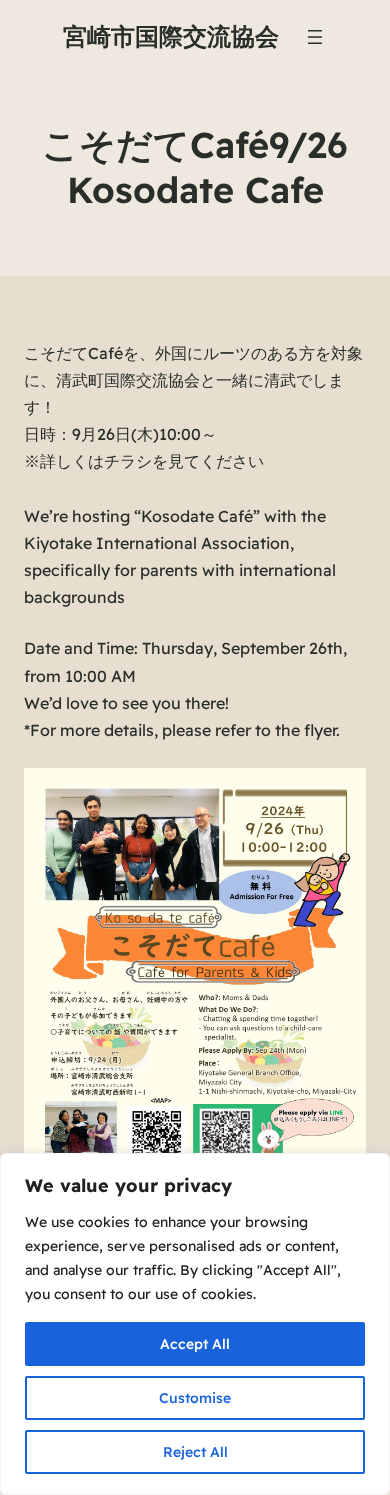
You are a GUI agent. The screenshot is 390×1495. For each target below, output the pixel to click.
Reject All (195, 1452)
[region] (195, 1324)
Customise (195, 1398)
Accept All (195, 1344)
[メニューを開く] (315, 37)
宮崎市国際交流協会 (171, 36)
